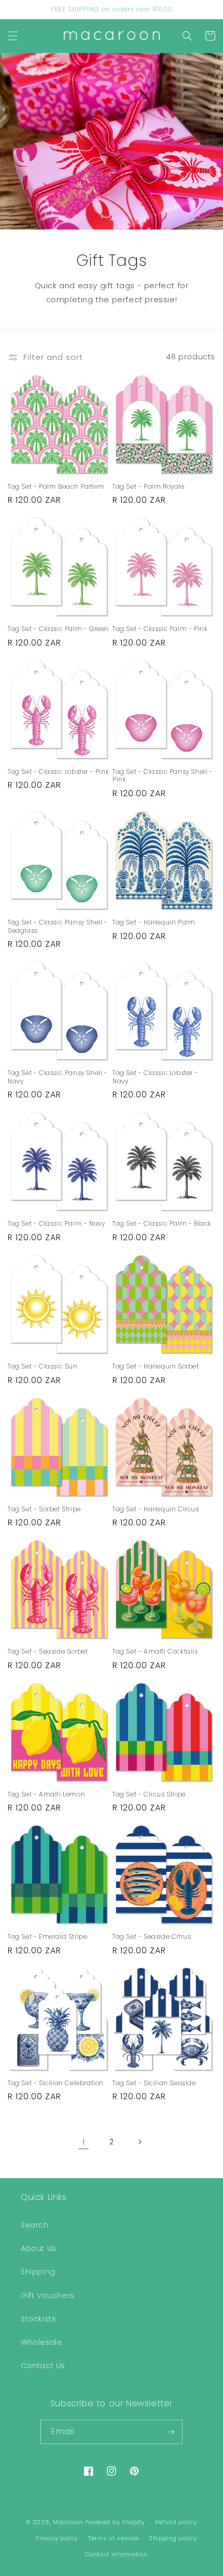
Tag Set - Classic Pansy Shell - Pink (163, 776)
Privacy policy (57, 2538)
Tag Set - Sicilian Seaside (154, 2083)
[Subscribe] (171, 2432)
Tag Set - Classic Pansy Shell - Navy (58, 1077)
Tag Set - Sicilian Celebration (56, 2083)
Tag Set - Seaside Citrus (152, 1937)
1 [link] (84, 2142)
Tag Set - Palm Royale (149, 487)
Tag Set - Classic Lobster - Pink (58, 772)
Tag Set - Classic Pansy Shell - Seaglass (58, 926)
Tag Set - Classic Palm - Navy (56, 1224)
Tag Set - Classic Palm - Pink (160, 629)
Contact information (116, 2554)
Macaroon (68, 2522)
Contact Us (43, 2366)
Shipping (38, 2272)
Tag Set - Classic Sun (43, 1366)
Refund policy (176, 2522)
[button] (13, 36)
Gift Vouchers (48, 2296)
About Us (39, 2248)
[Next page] (140, 2142)
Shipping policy (173, 2538)
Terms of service (114, 2538)
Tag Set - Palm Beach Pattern (56, 487)
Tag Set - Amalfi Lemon (46, 1794)
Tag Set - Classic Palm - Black (162, 1224)
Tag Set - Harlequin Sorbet (156, 1366)
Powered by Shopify (115, 2522)
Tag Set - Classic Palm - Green (58, 629)
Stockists (38, 2319)
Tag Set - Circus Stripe (149, 1794)
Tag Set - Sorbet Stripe (44, 1509)
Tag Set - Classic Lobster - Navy (155, 1077)
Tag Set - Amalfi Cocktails (155, 1652)
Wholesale (41, 2342)
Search (35, 2225)
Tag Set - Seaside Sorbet (48, 1652)
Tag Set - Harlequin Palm (154, 922)
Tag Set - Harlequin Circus (156, 1509)
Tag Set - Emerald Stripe (47, 1937)
